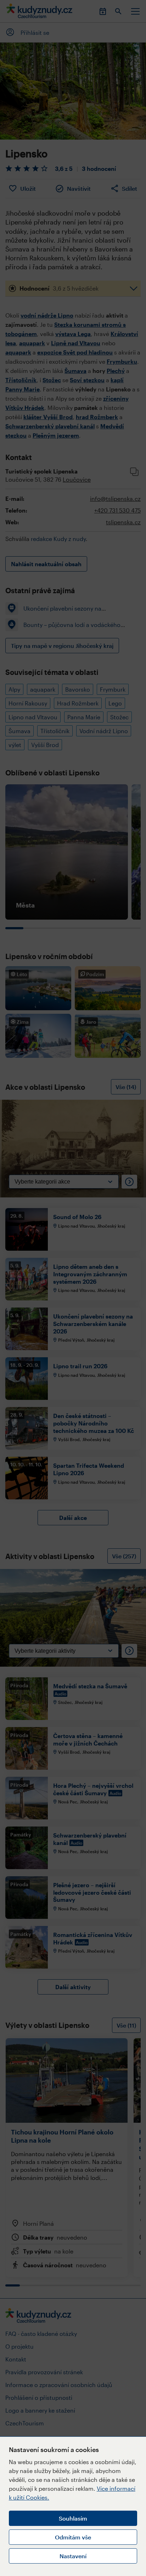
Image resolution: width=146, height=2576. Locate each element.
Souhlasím (73, 2518)
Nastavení (73, 2556)
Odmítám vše (73, 2537)
